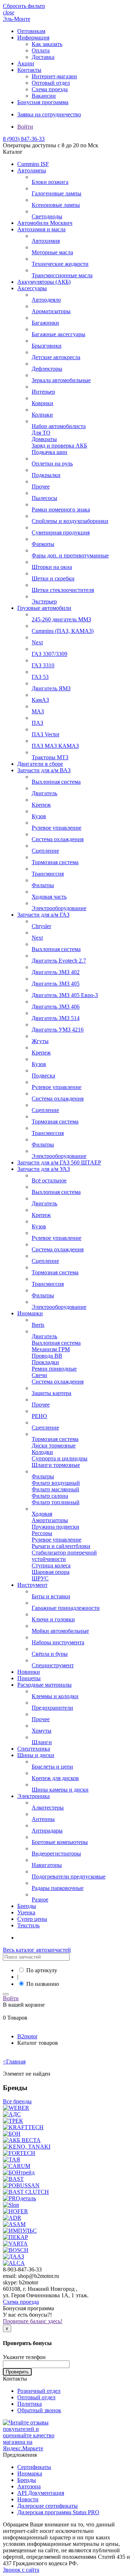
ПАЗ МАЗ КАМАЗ (55, 746)
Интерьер (43, 392)
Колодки (42, 1452)
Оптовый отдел (51, 83)
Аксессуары (32, 288)
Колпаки (42, 415)
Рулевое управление (57, 828)
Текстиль (28, 1925)
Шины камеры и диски (60, 1790)
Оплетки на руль (52, 464)
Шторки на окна (52, 567)
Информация (33, 38)
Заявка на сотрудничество (49, 114)
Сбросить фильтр (24, 6)
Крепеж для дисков (55, 1778)
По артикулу (42, 1970)
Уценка (26, 1912)
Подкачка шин (49, 452)
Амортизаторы (50, 1520)
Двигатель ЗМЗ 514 (56, 1018)
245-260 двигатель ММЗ (61, 619)
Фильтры (43, 885)
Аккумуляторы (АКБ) (44, 282)
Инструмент (32, 1585)
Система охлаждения (58, 839)
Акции (26, 63)
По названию (43, 1984)
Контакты (29, 70)
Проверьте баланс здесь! (33, 2321)
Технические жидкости (60, 264)
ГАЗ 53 (40, 677)
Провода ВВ (47, 1356)
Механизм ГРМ (51, 1349)
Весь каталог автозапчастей (37, 1950)
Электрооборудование (59, 908)
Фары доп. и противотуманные (70, 555)
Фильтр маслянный (55, 1489)
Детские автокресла (56, 357)
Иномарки (30, 1313)
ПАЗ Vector (46, 734)
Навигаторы (47, 1865)
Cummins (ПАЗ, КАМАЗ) (63, 631)
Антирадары (47, 1831)
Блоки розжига (50, 182)
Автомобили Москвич (45, 223)
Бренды (27, 1906)
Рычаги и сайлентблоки (61, 1546)
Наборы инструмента (58, 1642)
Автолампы (32, 170)
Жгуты (40, 1041)
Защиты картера (51, 1393)
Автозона (29, 2486)
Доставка (43, 57)
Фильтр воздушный (56, 1483)
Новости (28, 2499)
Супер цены (32, 1919)
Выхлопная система (56, 782)
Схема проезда (50, 89)
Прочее (41, 487)
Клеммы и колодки (55, 1696)
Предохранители (52, 1708)
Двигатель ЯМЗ (51, 688)
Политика (30, 2404)
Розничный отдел (39, 2391)
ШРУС (40, 1578)
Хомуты (42, 1731)
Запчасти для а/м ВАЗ (44, 770)
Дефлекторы (47, 369)
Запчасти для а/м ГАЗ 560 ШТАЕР (59, 1162)
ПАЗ (37, 723)
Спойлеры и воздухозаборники (70, 521)
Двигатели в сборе (40, 764)
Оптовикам (31, 31)
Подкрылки (46, 475)
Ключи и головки (53, 1619)
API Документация (41, 2493)
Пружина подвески (55, 1527)
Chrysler (41, 926)
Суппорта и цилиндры (60, 1458)
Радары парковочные (58, 1888)
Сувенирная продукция (61, 532)
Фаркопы (43, 544)
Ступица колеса (51, 1565)
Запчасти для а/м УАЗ (44, 1169)
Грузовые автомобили (44, 608)
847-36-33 (24, 139)
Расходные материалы (44, 1685)
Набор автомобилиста (59, 426)
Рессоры (42, 1533)
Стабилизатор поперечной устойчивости (64, 1556)
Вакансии (44, 96)
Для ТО (41, 433)
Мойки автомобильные (60, 1631)
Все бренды (17, 2101)
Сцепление (45, 851)
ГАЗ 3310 (43, 665)
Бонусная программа (43, 102)
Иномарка (30, 2473)
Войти (25, 127)
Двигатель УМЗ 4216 (58, 1030)
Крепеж (41, 805)
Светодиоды (47, 216)
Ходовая (42, 1514)
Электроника (33, 1796)
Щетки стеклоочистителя (63, 590)
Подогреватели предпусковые (69, 1877)
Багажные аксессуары (58, 334)
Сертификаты (34, 2467)
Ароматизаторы (51, 311)
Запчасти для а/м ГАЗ (43, 915)
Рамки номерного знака (61, 509)
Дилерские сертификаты (48, 2506)
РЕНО (39, 1416)
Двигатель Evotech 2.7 (59, 961)
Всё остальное (49, 1180)
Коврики (42, 403)
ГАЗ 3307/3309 (49, 654)
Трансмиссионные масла (62, 275)
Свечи (39, 1375)
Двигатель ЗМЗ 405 (56, 984)
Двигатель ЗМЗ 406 (56, 1007)
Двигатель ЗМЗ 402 (56, 972)
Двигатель (44, 793)
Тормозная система (55, 862)
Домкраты (44, 439)
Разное (40, 1899)
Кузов (39, 816)
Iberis (38, 1325)
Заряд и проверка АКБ (59, 446)
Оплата (41, 50)
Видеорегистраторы (56, 1854)
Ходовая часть (49, 897)
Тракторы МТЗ (50, 757)
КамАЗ (40, 700)
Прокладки (45, 1362)
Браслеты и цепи (52, 1767)
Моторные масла (52, 252)
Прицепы (29, 1678)
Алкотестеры (48, 1808)
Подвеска (43, 1076)
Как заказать (47, 44)
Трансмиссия (48, 874)
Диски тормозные (54, 1445)
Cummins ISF (33, 164)
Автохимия (46, 241)
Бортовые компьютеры (60, 1842)
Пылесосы (44, 498)
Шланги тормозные (56, 1465)
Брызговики (47, 346)
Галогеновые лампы (57, 193)
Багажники (45, 323)
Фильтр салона (50, 1496)
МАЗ (38, 711)
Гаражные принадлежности (66, 1608)
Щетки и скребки (53, 578)
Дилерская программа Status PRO (58, 2512)
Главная (14, 2061)
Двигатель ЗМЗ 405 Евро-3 (65, 995)
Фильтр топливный (56, 1502)
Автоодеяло (46, 300)
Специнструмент (53, 1665)
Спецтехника (34, 1749)
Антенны (43, 1819)
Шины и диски (36, 1755)
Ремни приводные (54, 1369)
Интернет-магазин (54, 76)
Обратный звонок (39, 2410)
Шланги (42, 1742)
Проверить (17, 2372)
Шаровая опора (51, 1572)
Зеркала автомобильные (61, 380)
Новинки (29, 1672)
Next (37, 642)
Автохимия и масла (41, 229)
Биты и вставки (51, 1596)
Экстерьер (44, 601)
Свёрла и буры (50, 1654)
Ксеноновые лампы (56, 205)
